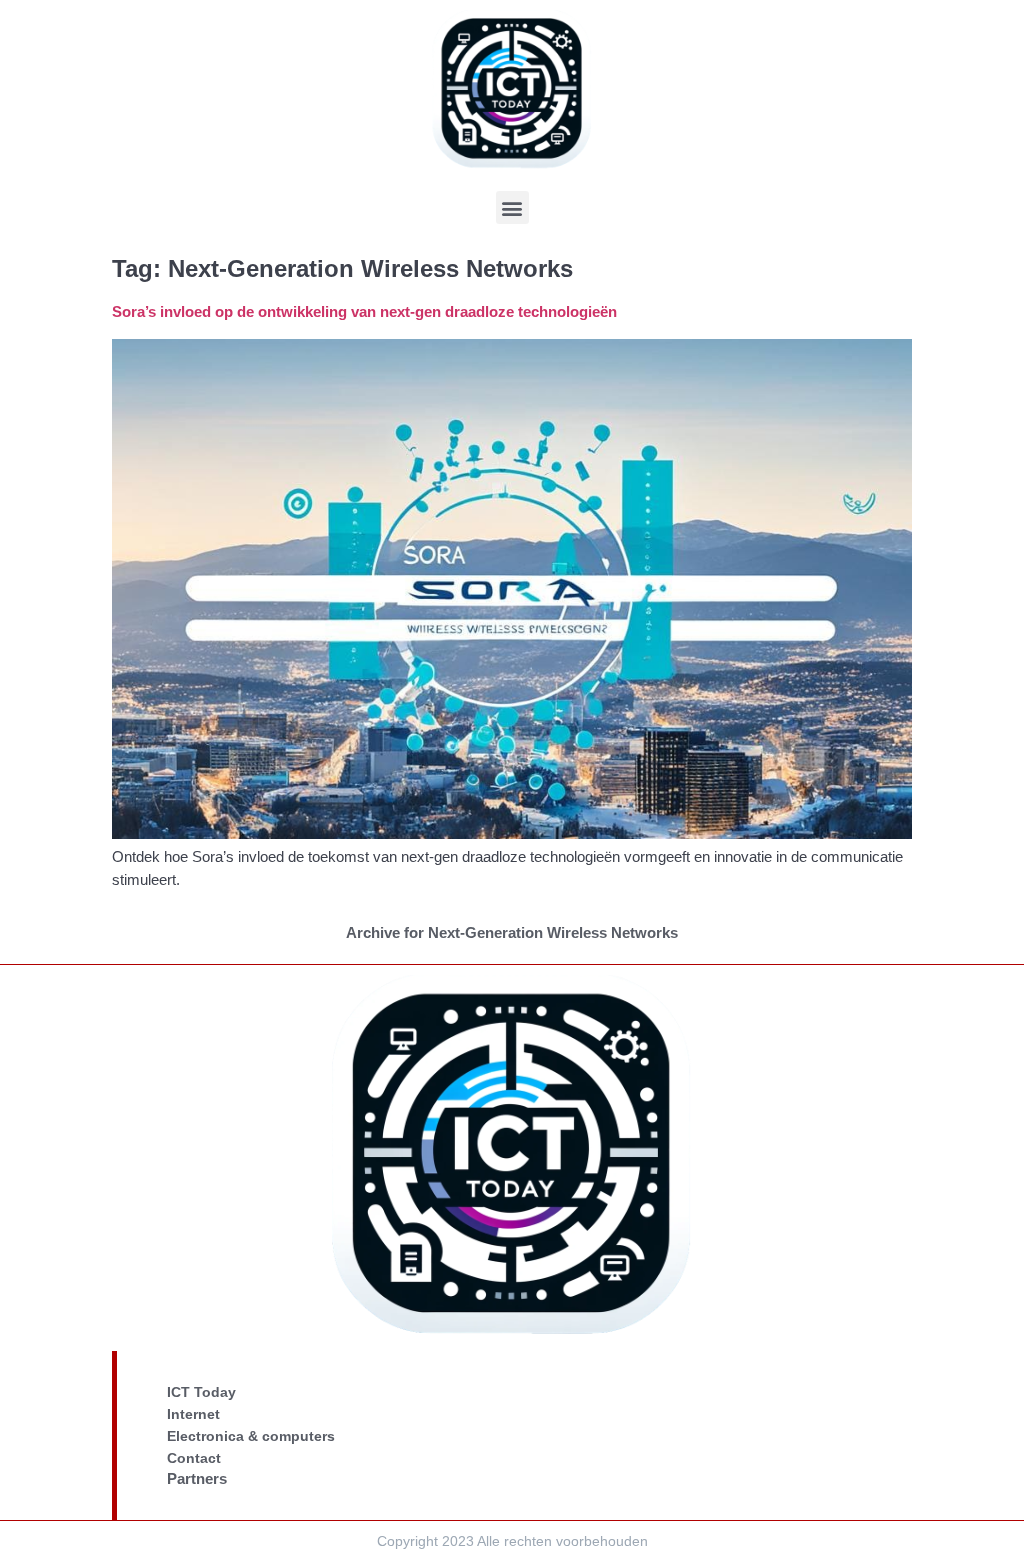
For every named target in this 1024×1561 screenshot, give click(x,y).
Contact (194, 1458)
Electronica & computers (251, 1436)
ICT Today (201, 1392)
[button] (512, 207)
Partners (197, 1478)
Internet (193, 1414)
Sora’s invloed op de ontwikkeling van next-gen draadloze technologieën (364, 311)
